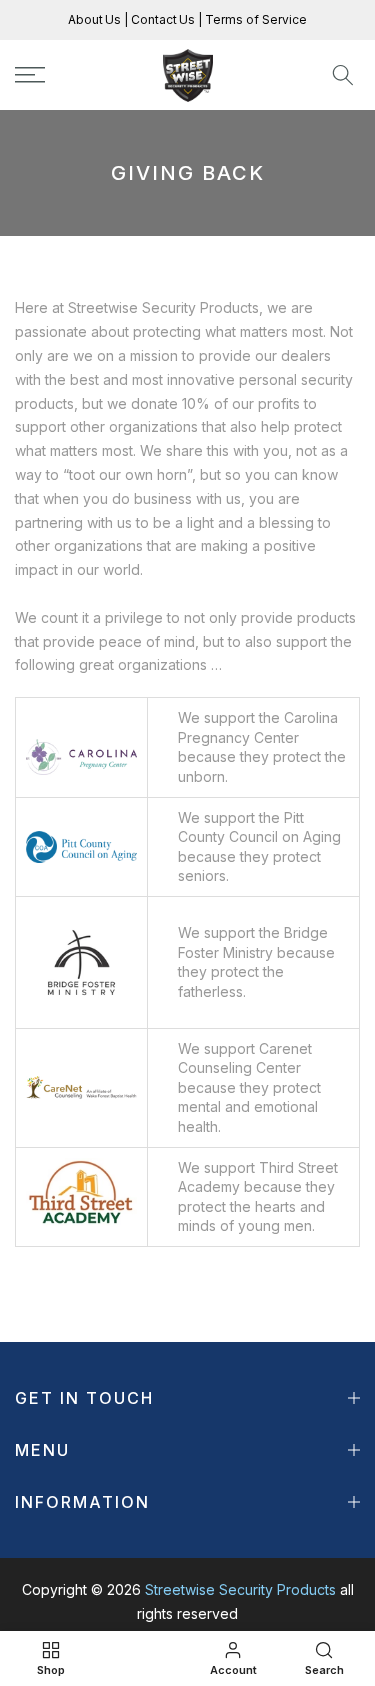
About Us (96, 19)
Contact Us (161, 19)
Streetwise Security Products (240, 1589)
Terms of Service (254, 19)
